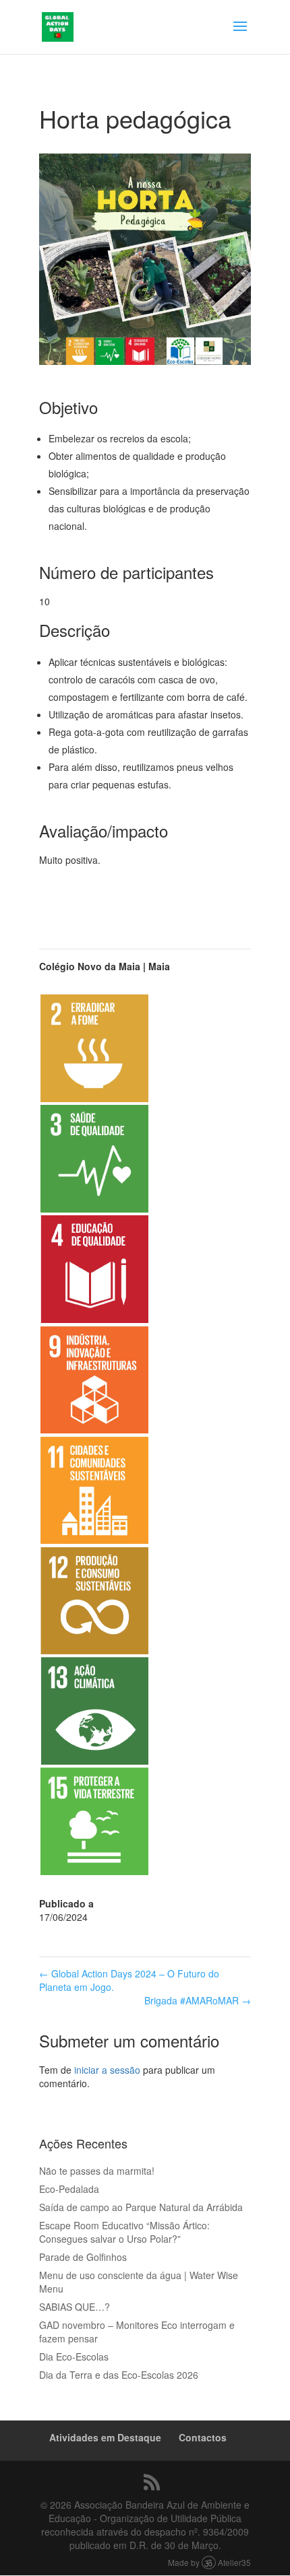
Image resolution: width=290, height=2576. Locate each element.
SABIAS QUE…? (75, 2307)
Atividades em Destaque (105, 2437)
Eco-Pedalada (69, 2189)
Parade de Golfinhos (83, 2257)
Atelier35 (234, 2562)
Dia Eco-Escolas (74, 2357)
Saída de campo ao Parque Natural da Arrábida (141, 2207)
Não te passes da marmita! (97, 2171)
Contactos (203, 2437)
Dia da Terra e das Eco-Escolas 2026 (119, 2375)
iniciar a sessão (107, 2070)
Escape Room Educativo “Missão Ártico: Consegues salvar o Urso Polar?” (124, 2232)
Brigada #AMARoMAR (198, 2000)
